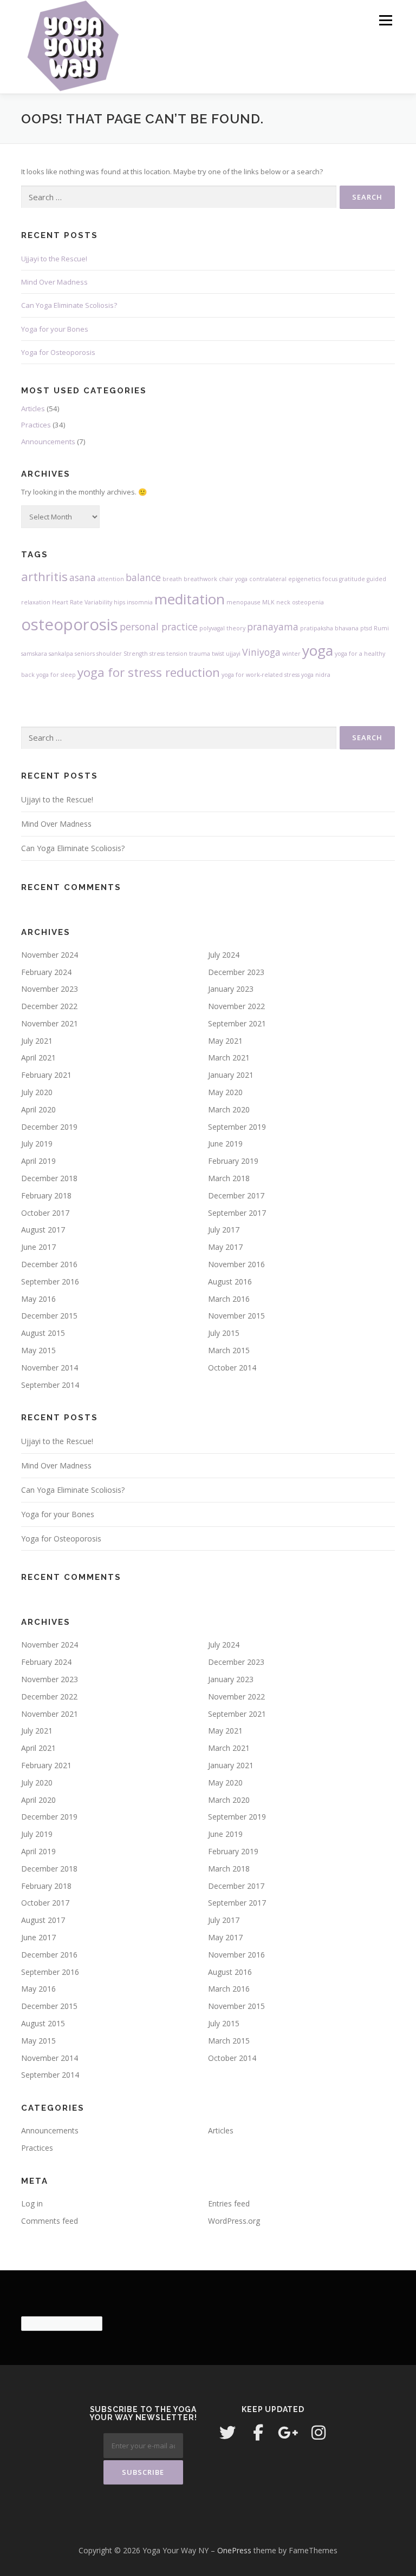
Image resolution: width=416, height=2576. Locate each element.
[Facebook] (258, 2433)
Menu (385, 20)
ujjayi (233, 654)
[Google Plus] (288, 2433)
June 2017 (38, 1247)
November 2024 (50, 955)
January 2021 (231, 1075)
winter (291, 654)
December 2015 (49, 1316)
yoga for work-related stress (261, 675)
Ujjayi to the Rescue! (54, 259)
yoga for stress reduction (149, 672)
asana (83, 577)
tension (177, 654)
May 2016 (38, 1299)
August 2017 (43, 1230)
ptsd (366, 628)
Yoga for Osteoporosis (58, 352)
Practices (36, 425)
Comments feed (50, 2221)
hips (119, 602)
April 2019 (38, 1161)
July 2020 (37, 1092)
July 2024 (224, 955)
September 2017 (237, 1213)
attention (111, 579)
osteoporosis (70, 624)
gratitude (352, 579)
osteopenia (308, 602)
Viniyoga (261, 652)
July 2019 (37, 1144)
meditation (190, 599)
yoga (318, 650)
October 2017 (45, 1213)
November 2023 (50, 989)
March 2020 (229, 1109)
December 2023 (236, 972)
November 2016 (236, 1264)
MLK (268, 602)
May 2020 (225, 1092)
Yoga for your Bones (55, 329)
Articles (33, 409)
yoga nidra (316, 675)
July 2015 (224, 1333)
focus (330, 579)
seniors (85, 654)
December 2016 (49, 1264)
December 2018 (49, 1178)
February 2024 (46, 972)
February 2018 (46, 1195)
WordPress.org (234, 2221)
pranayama (273, 627)
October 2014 (232, 1368)
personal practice (159, 627)
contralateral (268, 579)
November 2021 (50, 1023)
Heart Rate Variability (82, 602)
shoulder (109, 654)
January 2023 (231, 989)
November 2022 (236, 1006)
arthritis (44, 577)
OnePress (234, 2550)
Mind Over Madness (54, 282)
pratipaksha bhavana (329, 628)
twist (218, 654)
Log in (32, 2203)
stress (157, 654)
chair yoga (233, 579)
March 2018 (229, 1178)
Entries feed (229, 2203)
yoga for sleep (56, 675)
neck (283, 602)
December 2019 (49, 1127)
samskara (34, 654)
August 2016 (230, 1282)
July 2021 (37, 1041)
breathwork (200, 579)
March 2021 (229, 1058)
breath (172, 579)
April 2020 (38, 1109)
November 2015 (236, 1316)
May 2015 (38, 1350)
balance (143, 577)
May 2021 (225, 1041)
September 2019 (237, 1127)
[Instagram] (318, 2433)
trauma (200, 654)
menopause (243, 602)
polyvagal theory (222, 628)
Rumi (381, 628)
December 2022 (49, 1006)
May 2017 (225, 1247)
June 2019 (225, 1144)
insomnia (140, 602)
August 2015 (43, 1333)
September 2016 (50, 1282)
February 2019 (233, 1161)
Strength (136, 654)
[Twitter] (227, 2433)
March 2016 (229, 1299)
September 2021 (237, 1023)
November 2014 (50, 1368)
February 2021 (46, 1075)
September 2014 (50, 1385)
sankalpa (61, 654)
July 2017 (224, 1230)
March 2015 (229, 1350)
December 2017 (236, 1195)
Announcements (48, 442)
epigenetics (304, 579)
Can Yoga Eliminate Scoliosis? (69, 305)
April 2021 (38, 1058)
